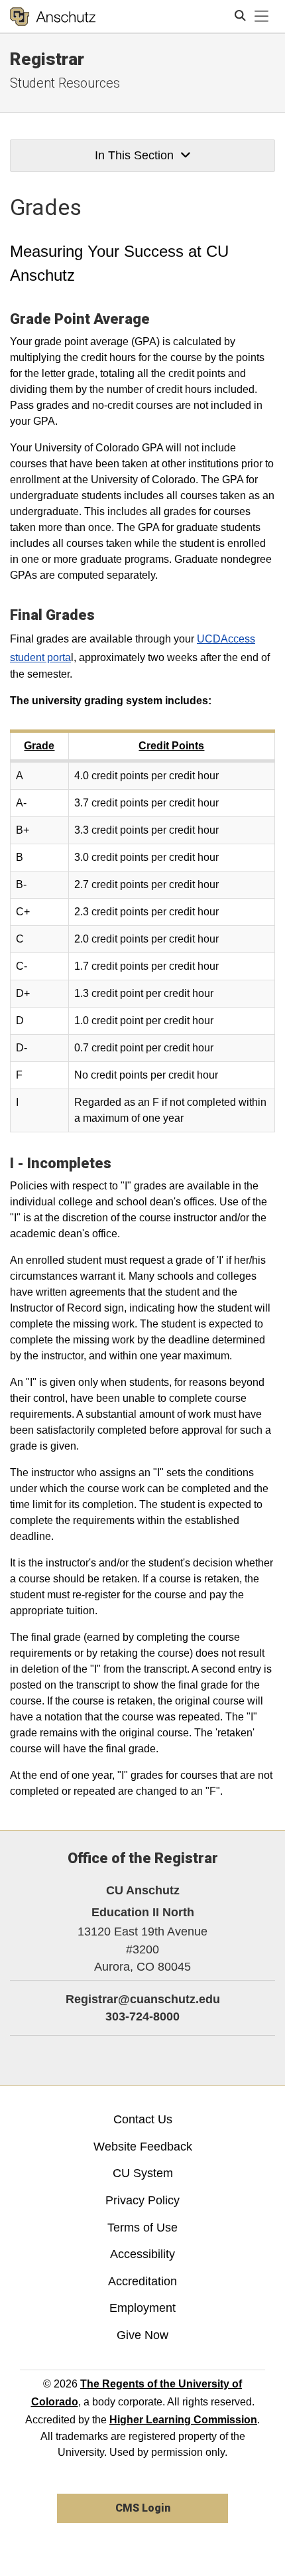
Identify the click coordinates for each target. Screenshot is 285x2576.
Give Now (142, 2335)
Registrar (47, 59)
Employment (142, 2308)
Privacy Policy (142, 2200)
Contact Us (143, 2119)
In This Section (134, 155)
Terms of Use (142, 2228)
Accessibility (142, 2254)
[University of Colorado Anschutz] (53, 17)
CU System (143, 2173)
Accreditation (142, 2281)
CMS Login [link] (143, 2508)
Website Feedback (143, 2147)
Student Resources (65, 83)
